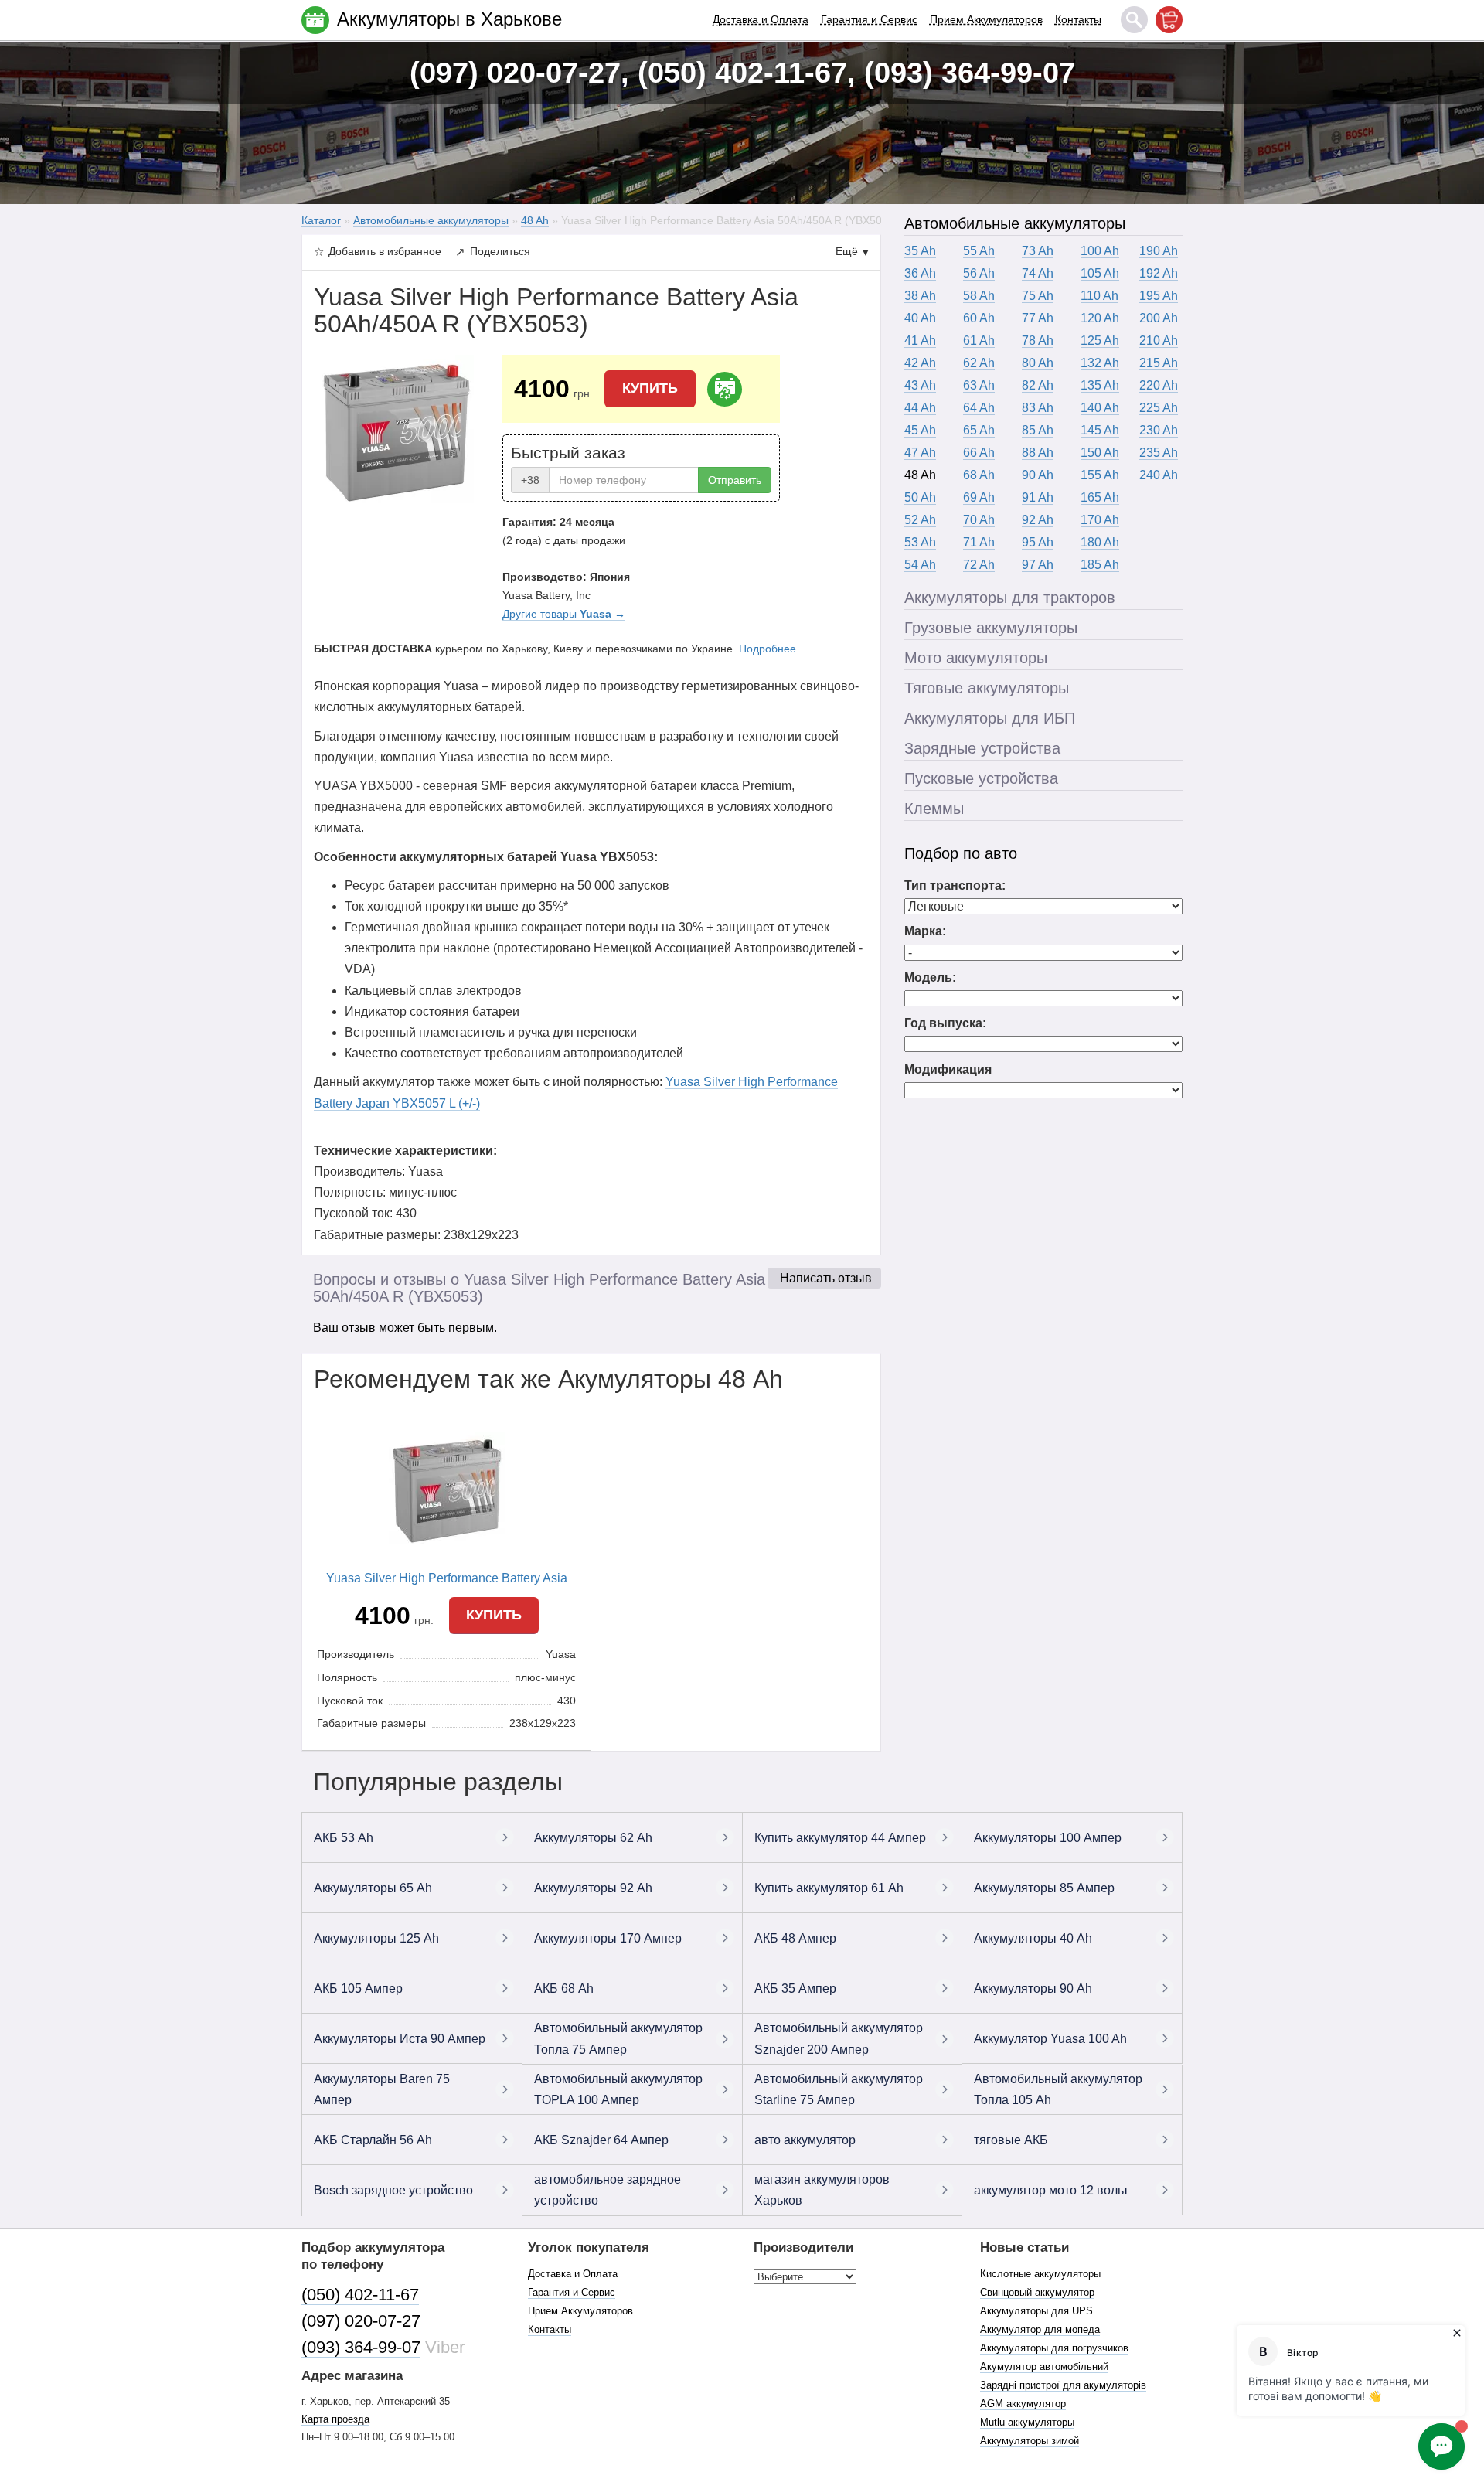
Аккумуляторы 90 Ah (1033, 1988)
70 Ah (979, 520)
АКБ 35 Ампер (795, 1988)
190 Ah (1159, 251)
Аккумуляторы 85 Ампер (1044, 1888)
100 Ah (1100, 251)
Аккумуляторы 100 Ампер (1048, 1838)
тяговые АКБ (1011, 2140)
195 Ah (1159, 296)
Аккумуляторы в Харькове (449, 19)
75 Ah (1038, 296)
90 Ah (1038, 475)
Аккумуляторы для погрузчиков (1054, 2348)
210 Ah (1159, 340)
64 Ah (979, 408)
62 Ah (979, 363)
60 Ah (979, 318)
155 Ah (1100, 475)
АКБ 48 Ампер (795, 1938)
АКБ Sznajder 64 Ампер (601, 2140)
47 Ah (920, 453)
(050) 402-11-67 (360, 2295)
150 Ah (1100, 453)
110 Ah (1099, 296)
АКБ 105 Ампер (358, 1988)
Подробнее (768, 649)
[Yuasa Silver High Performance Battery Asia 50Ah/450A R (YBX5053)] (397, 431)
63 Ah (979, 385)
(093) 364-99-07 (361, 2347)
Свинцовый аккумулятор (1037, 2292)
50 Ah (920, 497)
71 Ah (979, 542)
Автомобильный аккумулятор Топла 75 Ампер (618, 2038)
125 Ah (1100, 340)
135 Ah (1100, 385)
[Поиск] (1134, 20)
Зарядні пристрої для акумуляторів (1063, 2385)
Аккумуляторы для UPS (1036, 2311)
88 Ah (1038, 453)
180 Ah (1100, 542)
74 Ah (1038, 273)
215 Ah (1159, 363)
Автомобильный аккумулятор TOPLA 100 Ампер (618, 2089)
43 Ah (920, 385)
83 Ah (1038, 408)
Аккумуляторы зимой (1030, 2441)
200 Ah (1159, 318)
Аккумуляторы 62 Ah (593, 1838)
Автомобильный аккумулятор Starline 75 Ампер (839, 2089)
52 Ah (920, 520)
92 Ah (1038, 520)
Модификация (948, 1069)
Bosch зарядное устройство (393, 2190)
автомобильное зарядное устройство (608, 2190)
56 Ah (979, 273)
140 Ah (1100, 408)
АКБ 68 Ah (564, 1988)
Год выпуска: (945, 1023)
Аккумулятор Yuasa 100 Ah (1050, 2039)
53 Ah (920, 542)
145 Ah (1100, 430)
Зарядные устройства (982, 748)
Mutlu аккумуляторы (1027, 2422)
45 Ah (920, 430)
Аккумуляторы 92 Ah (593, 1888)
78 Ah (1038, 340)
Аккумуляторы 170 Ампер (608, 1938)
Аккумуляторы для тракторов (1010, 598)
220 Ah (1159, 385)
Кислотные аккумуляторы (1040, 2274)
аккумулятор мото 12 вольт (1051, 2190)
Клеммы (934, 809)
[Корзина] (1169, 20)
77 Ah (1038, 318)
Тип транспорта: (955, 885)
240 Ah (1159, 475)
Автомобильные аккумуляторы (1015, 223)
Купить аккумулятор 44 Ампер (840, 1838)
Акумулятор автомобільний (1044, 2366)
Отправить (735, 480)
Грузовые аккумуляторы (991, 628)
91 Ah (1038, 497)
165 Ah (1100, 497)
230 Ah (1159, 430)
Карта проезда (335, 2419)
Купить (650, 388)
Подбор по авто (961, 853)
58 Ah (979, 296)
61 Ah (979, 340)
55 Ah (979, 251)
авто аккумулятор (805, 2140)
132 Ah (1100, 363)
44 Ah (920, 408)
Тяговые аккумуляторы (987, 688)
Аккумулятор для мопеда (1040, 2329)
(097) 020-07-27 (361, 2321)
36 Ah (920, 273)
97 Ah (1038, 565)
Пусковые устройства (981, 778)
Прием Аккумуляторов (986, 19)
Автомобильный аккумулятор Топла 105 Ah (1058, 2089)
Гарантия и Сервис (869, 19)
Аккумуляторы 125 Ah (376, 1938)
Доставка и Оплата (761, 19)
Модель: (930, 977)
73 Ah (1038, 251)
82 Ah (1038, 385)
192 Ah (1159, 273)
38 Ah (920, 296)
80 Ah (1038, 363)
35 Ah (920, 251)
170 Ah (1100, 520)
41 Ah (920, 340)
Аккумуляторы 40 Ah (1033, 1938)
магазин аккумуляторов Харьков (822, 2190)
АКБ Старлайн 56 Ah (373, 2140)
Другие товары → (564, 614)
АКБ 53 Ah (344, 1838)
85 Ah (1038, 430)
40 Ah (920, 318)
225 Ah (1159, 408)
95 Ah (1038, 542)
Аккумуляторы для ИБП (990, 718)
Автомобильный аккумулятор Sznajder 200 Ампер (839, 2038)
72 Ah (979, 565)
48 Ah (920, 475)
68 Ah (979, 475)
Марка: (925, 931)
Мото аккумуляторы (976, 658)
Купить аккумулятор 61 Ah (829, 1888)
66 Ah (979, 453)
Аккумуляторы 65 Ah (373, 1888)
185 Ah (1100, 565)
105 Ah (1100, 273)
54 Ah (920, 565)
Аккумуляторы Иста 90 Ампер (400, 2039)
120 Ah (1100, 318)
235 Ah (1159, 453)
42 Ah (920, 363)
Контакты (1078, 19)
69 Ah (979, 497)
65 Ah (979, 430)
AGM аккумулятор (1023, 2404)
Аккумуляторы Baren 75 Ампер (382, 2089)
